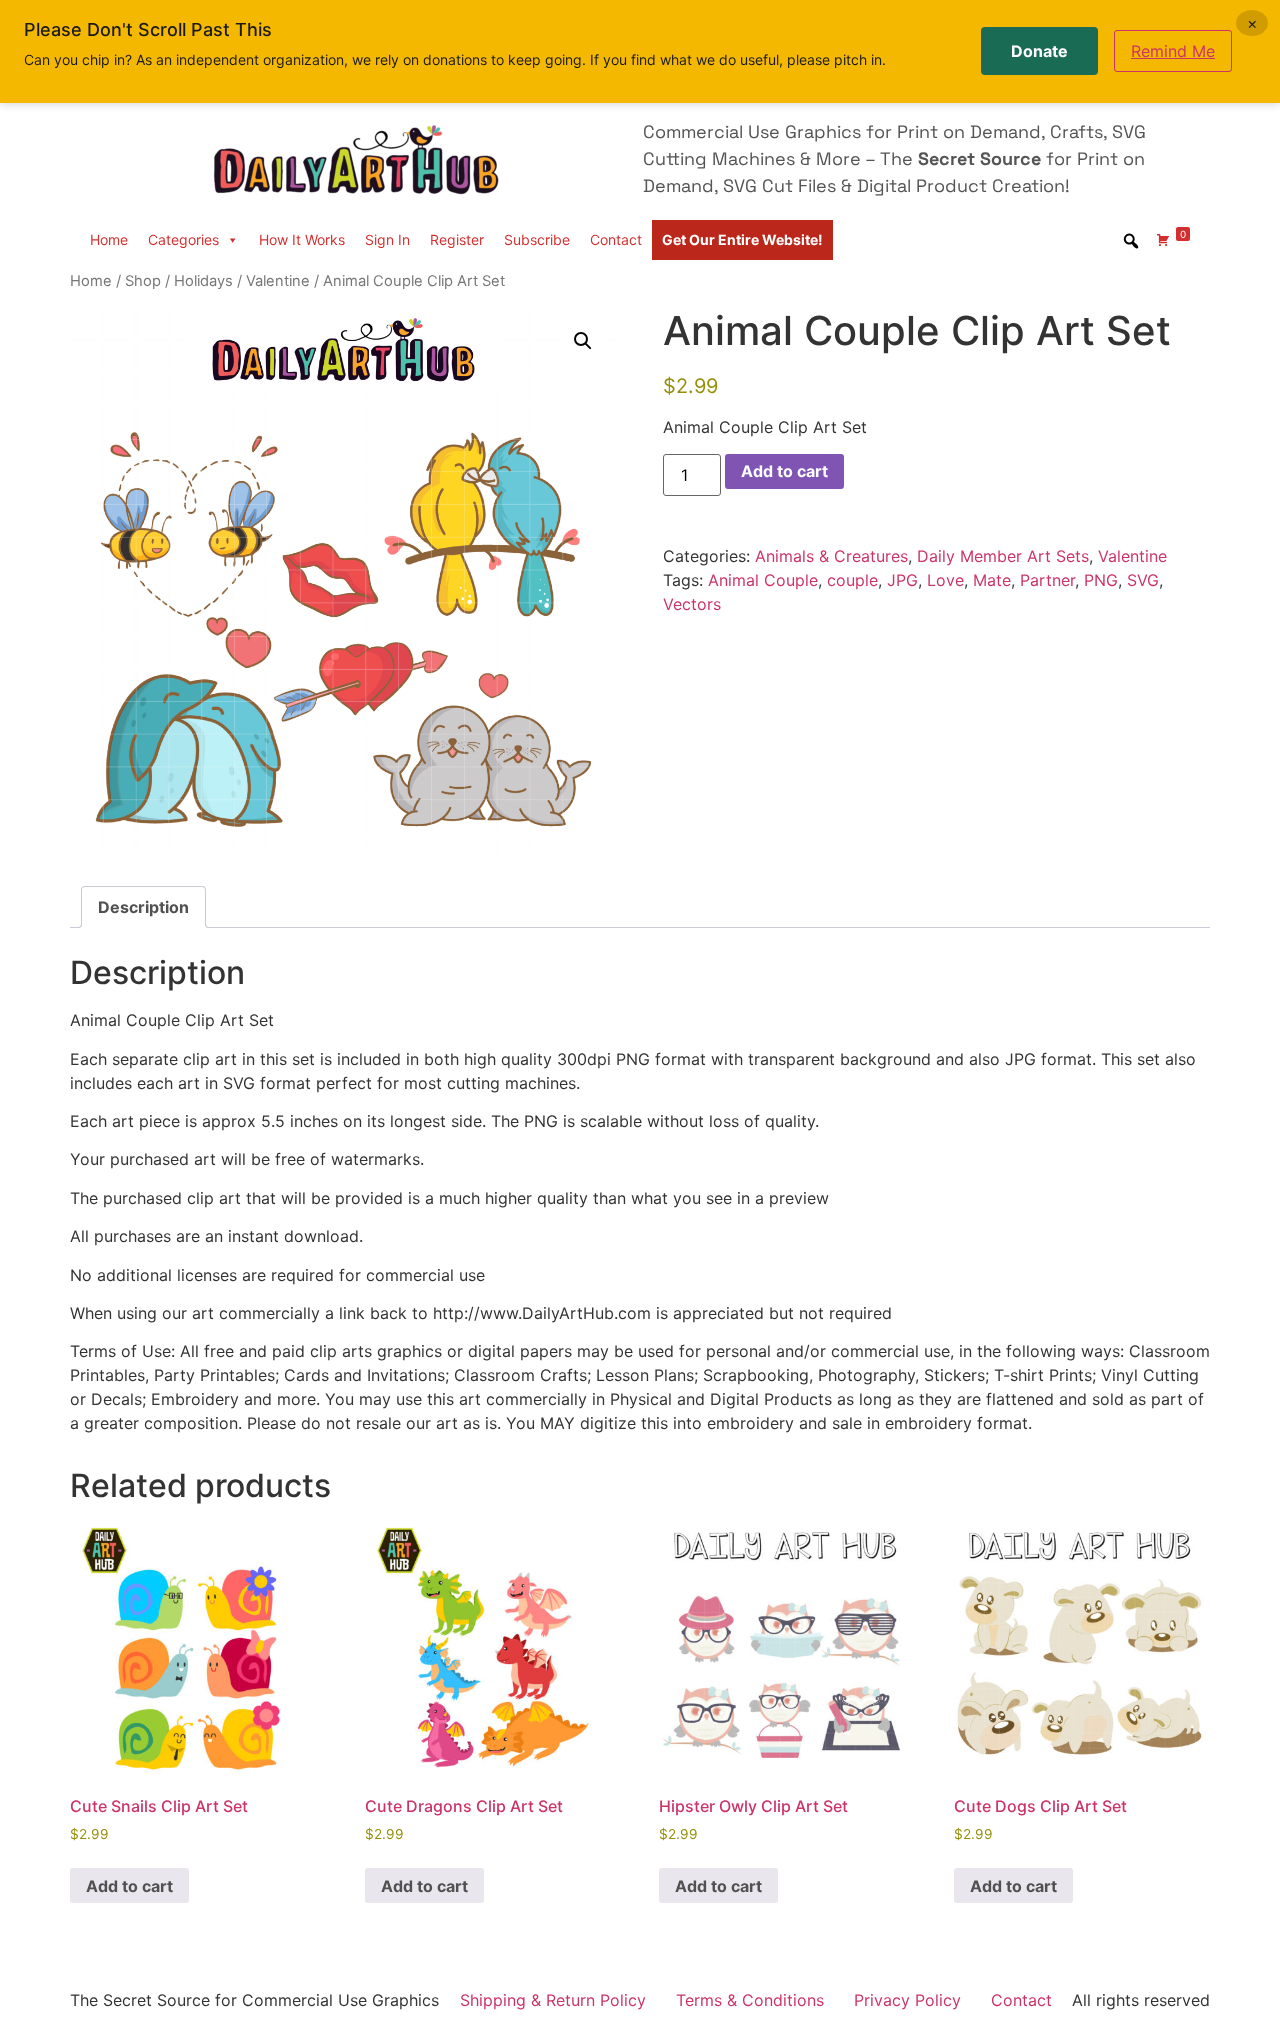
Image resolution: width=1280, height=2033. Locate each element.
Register (457, 239)
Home (109, 239)
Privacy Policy (907, 2000)
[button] (583, 341)
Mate (992, 580)
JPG (902, 580)
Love (945, 580)
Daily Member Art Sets (1003, 556)
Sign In (387, 239)
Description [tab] (143, 907)
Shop (143, 281)
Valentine (278, 281)
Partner (1047, 580)
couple (852, 580)
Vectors (692, 604)
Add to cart (784, 471)
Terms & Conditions (750, 2000)
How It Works (302, 239)
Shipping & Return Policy (553, 2000)
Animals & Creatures (831, 556)
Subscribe (537, 239)
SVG (1143, 580)
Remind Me (1173, 51)
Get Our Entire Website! (742, 239)
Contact (616, 239)
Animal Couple (763, 580)
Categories (183, 239)
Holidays (203, 281)
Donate (1039, 51)
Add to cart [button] (129, 1886)
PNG (1101, 580)
